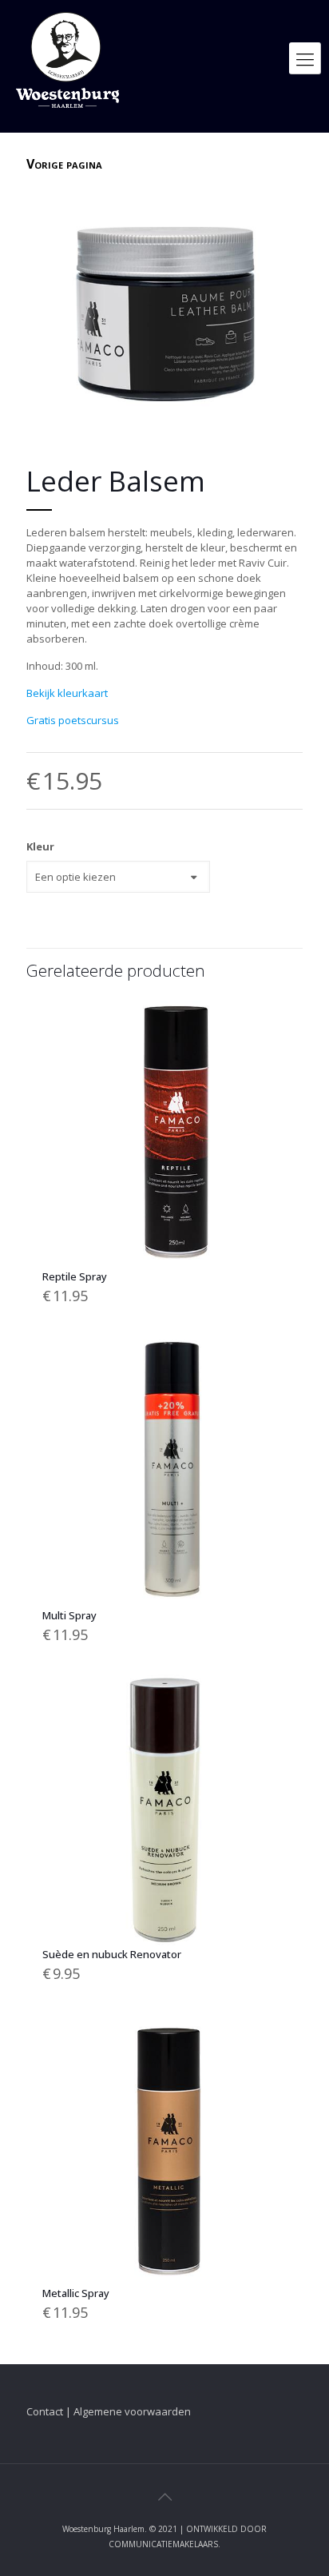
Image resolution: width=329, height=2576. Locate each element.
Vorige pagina (64, 164)
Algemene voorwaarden (132, 2411)
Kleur (40, 846)
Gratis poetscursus (73, 720)
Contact (45, 2411)
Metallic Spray (76, 2293)
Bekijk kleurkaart (67, 693)
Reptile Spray (75, 1276)
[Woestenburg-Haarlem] (67, 58)
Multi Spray (69, 1615)
